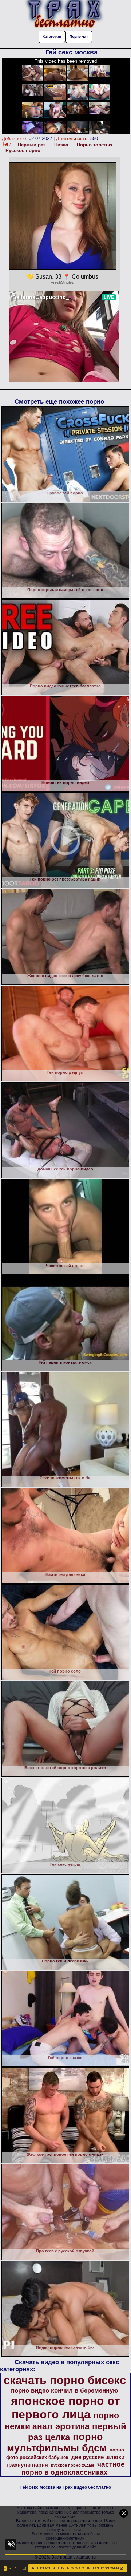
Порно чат (79, 37)
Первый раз (32, 145)
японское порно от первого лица (65, 2408)
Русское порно (23, 151)
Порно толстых (95, 145)
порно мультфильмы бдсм (57, 2442)
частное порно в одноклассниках (73, 2468)
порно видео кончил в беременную (65, 2390)
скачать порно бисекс (65, 2380)
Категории (52, 37)
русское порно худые (73, 2465)
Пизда (61, 145)
